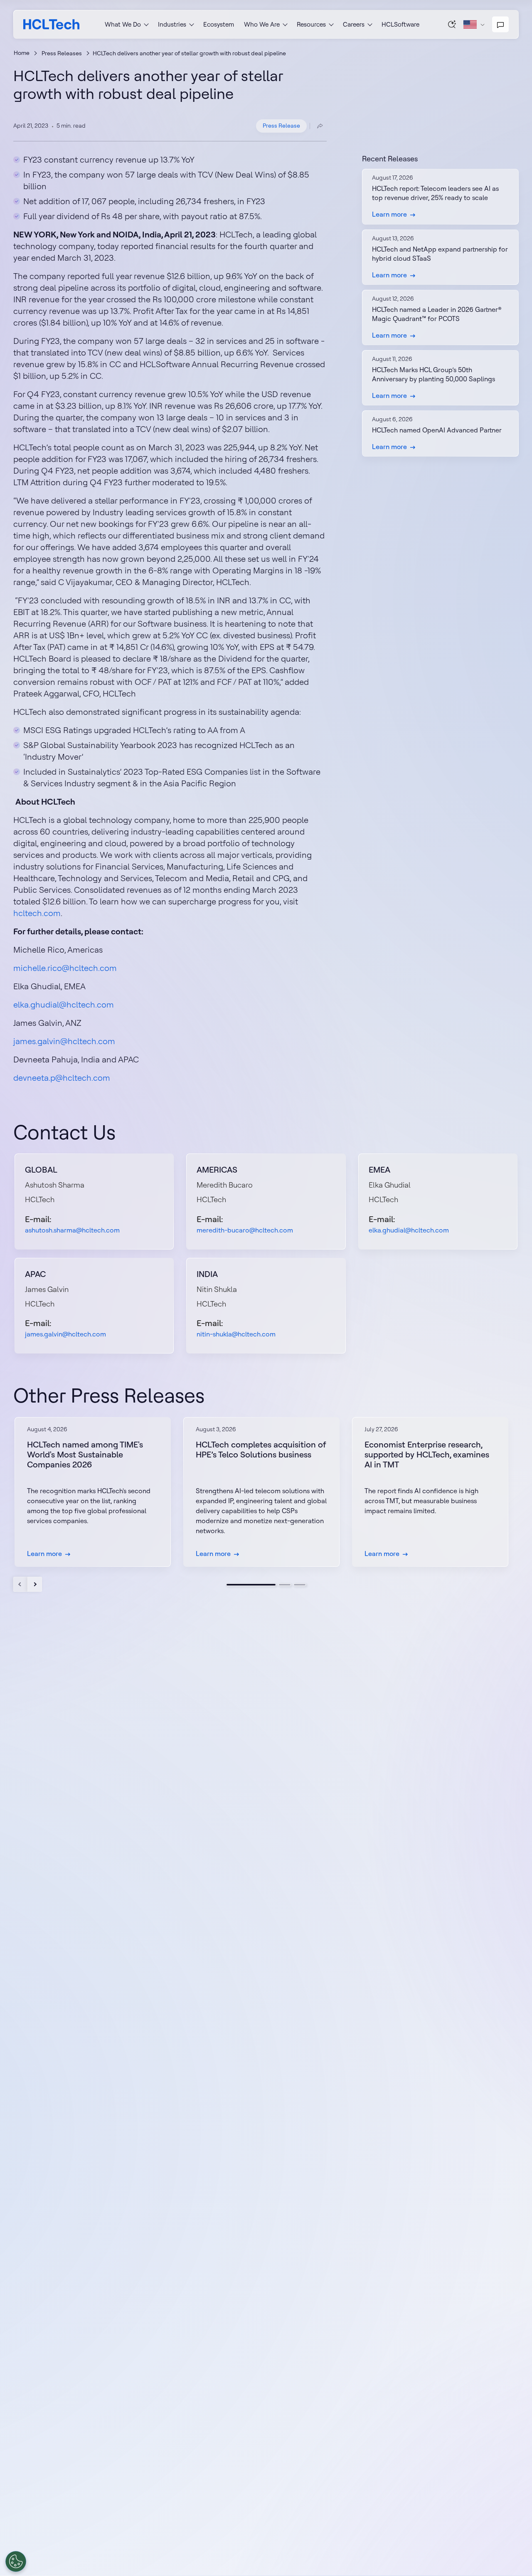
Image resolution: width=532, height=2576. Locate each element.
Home (22, 53)
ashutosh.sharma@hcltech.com (72, 1230)
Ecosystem (219, 24)
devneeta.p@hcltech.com (62, 1078)
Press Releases (62, 53)
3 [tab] (300, 1585)
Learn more (389, 214)
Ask (452, 24)
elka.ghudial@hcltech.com (64, 1004)
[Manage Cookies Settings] (16, 2561)
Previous (21, 1584)
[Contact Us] (500, 25)
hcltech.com (37, 913)
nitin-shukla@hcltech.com (236, 1334)
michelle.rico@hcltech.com (65, 968)
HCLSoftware (400, 24)
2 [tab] (285, 1585)
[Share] (320, 126)
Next (35, 1584)
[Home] (51, 24)
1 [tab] (251, 1585)
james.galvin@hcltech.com (64, 1041)
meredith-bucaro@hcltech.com (245, 1230)
